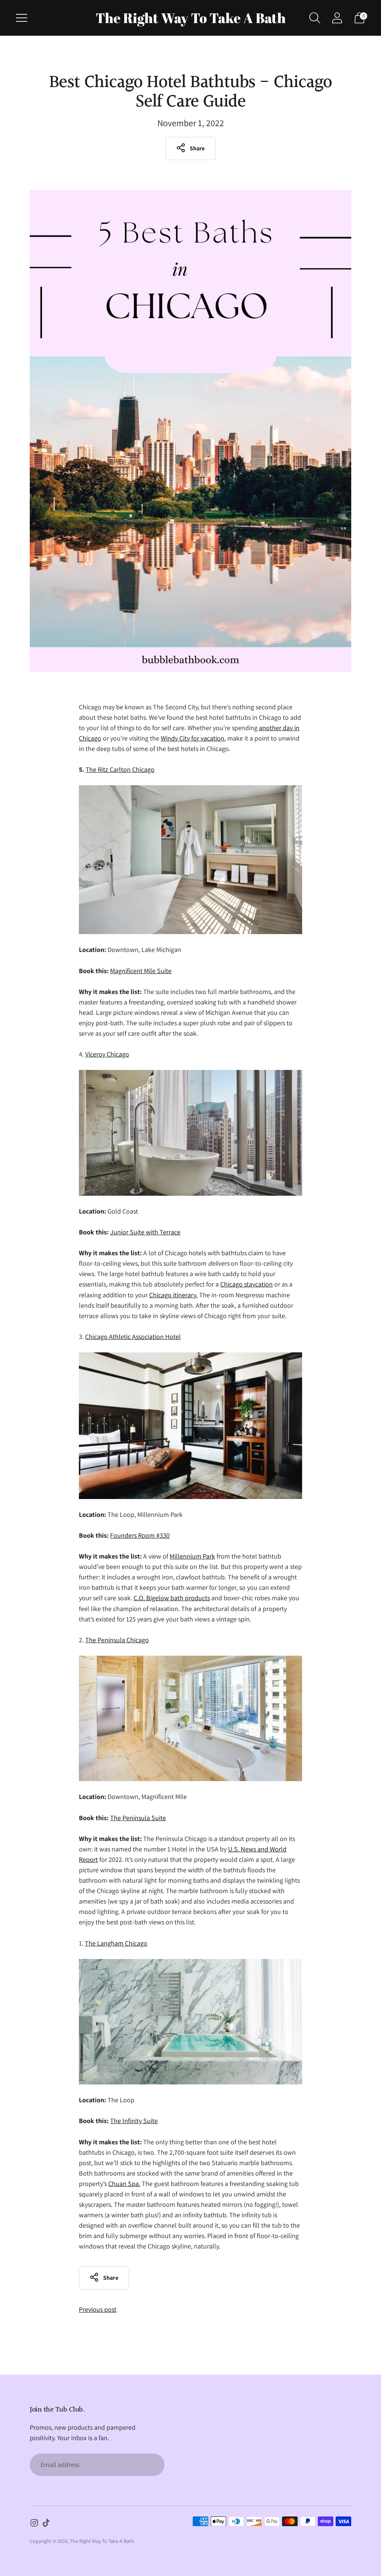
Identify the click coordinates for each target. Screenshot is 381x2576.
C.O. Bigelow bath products (172, 1598)
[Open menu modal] (22, 18)
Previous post (98, 2309)
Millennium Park (192, 1556)
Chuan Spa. (124, 2184)
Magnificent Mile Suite (141, 971)
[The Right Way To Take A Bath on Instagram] (34, 2524)
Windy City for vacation (193, 738)
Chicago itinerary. (173, 1295)
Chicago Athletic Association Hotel (133, 1337)
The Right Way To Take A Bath (102, 2541)
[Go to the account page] (337, 18)
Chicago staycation (246, 1284)
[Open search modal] (315, 18)
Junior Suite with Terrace (145, 1232)
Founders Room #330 (140, 1535)
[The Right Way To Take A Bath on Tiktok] (46, 2524)
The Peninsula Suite (138, 1818)
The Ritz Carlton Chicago (120, 769)
